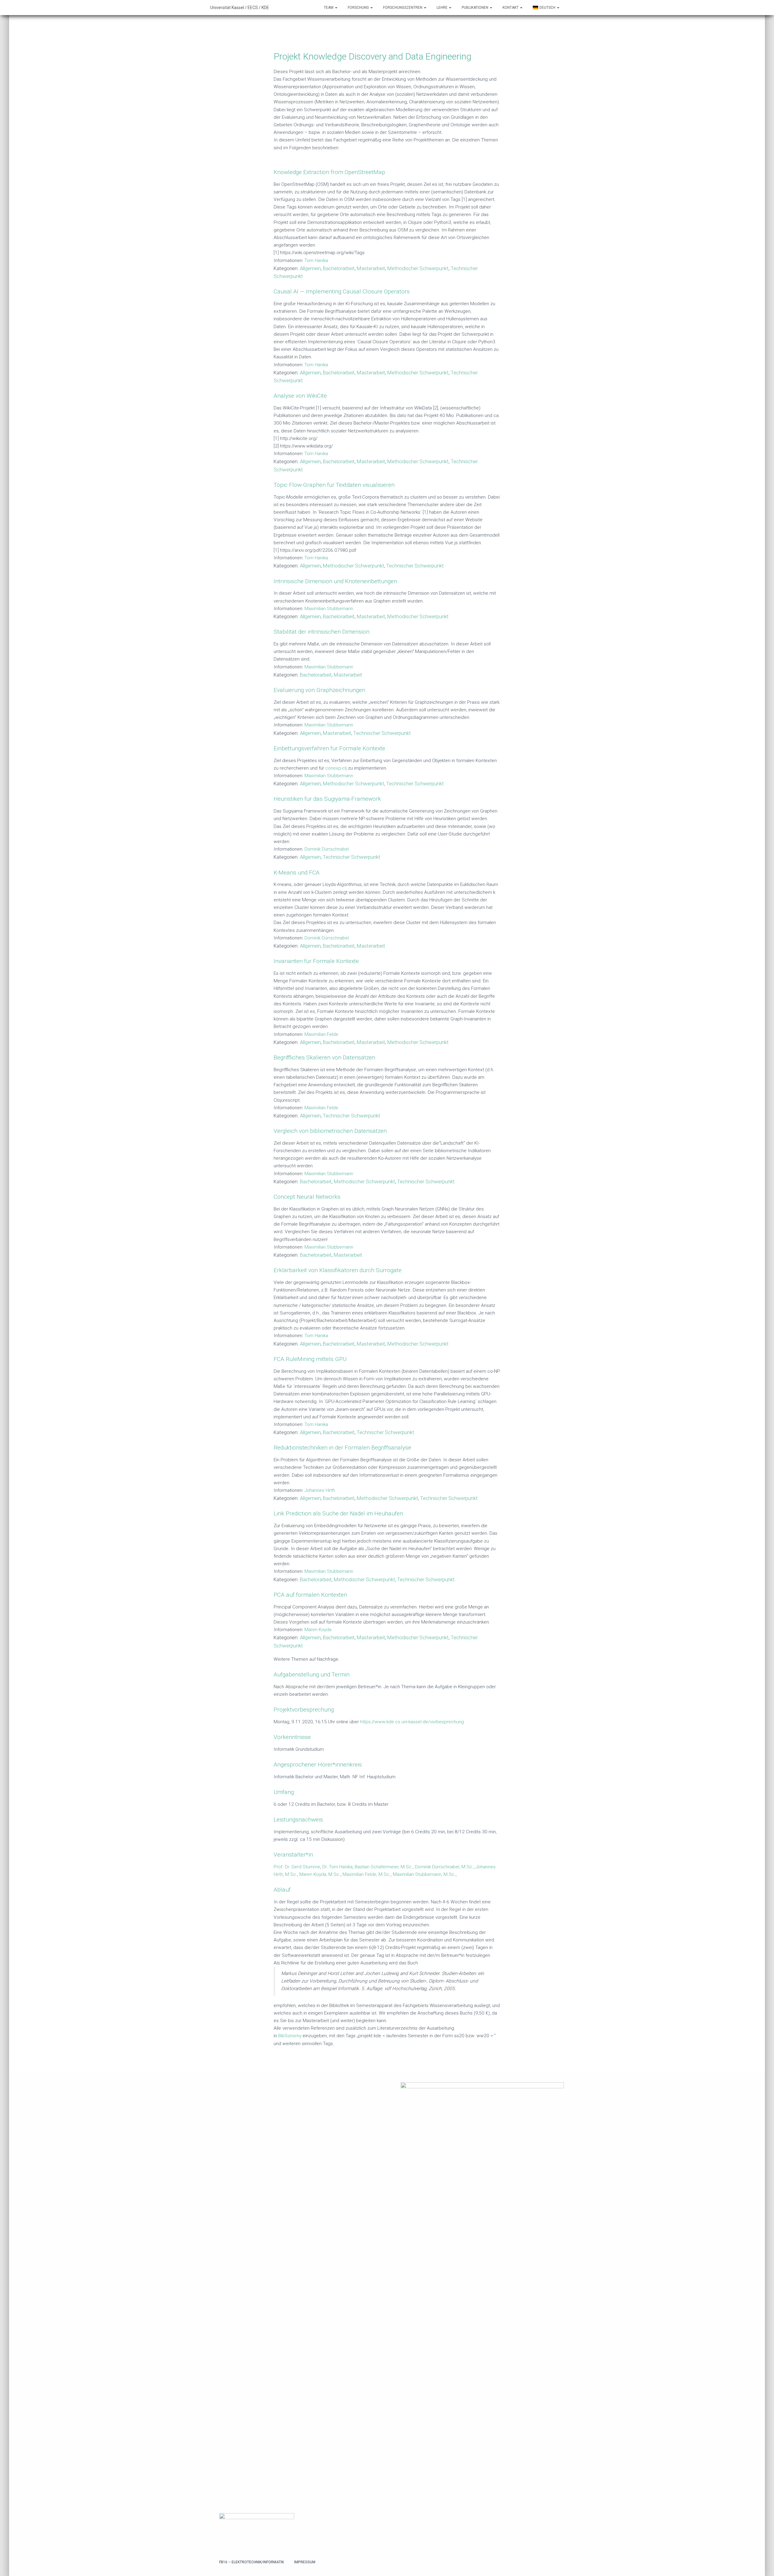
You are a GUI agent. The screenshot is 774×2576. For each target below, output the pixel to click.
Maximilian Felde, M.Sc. (367, 1874)
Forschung (359, 8)
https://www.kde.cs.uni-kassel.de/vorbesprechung (412, 1722)
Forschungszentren (403, 8)
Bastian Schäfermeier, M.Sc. (384, 1867)
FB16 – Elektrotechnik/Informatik (252, 2562)
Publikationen (475, 8)
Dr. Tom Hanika (337, 1867)
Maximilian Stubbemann (329, 609)
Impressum (305, 2562)
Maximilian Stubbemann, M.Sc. (424, 1874)
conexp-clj (336, 768)
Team (329, 8)
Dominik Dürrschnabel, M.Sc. (444, 1867)
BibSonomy (290, 2036)
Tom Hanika (316, 260)
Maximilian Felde (321, 1034)
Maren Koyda (318, 1630)
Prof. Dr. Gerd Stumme (297, 1867)
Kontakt (511, 8)
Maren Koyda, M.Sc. (320, 1874)
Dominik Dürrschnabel (327, 849)
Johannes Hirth (320, 1490)
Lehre (442, 8)
